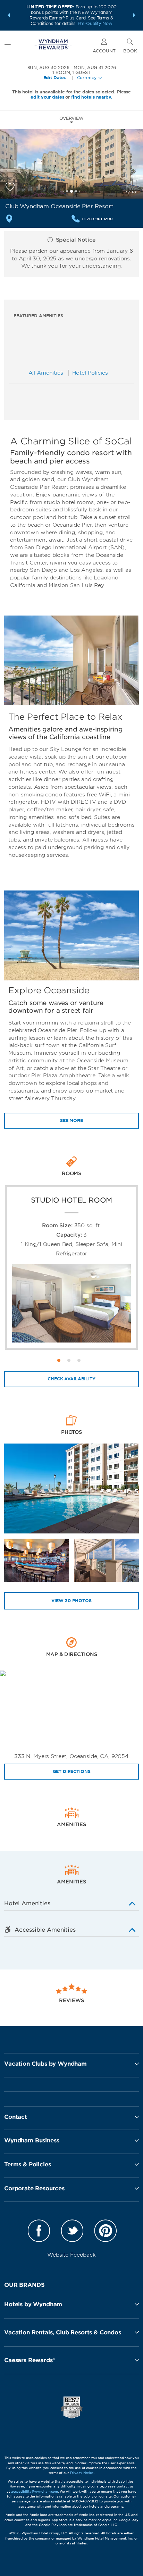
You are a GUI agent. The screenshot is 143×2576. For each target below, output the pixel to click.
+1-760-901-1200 (97, 219)
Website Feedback (71, 2255)
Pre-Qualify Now (95, 23)
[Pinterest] (106, 2232)
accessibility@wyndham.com (35, 2491)
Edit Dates (55, 78)
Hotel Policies (90, 373)
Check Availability (71, 1379)
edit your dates (47, 97)
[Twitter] (72, 2232)
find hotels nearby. (92, 97)
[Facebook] (39, 2232)
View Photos (71, 1601)
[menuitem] (8, 44)
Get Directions (72, 1771)
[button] (9, 15)
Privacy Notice (82, 2473)
